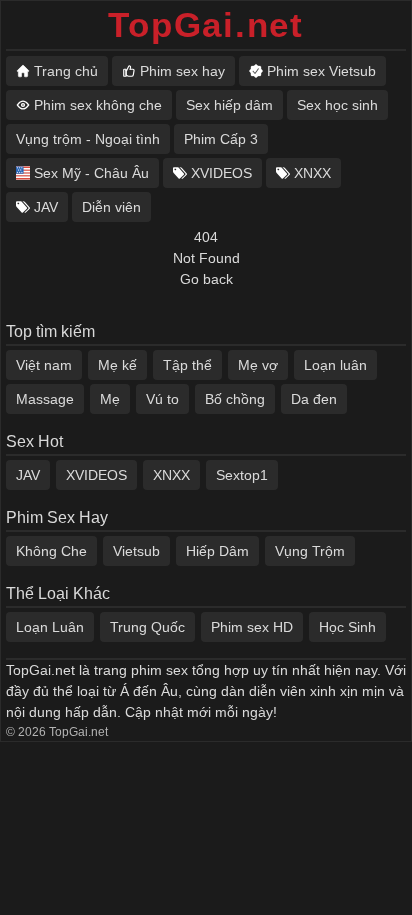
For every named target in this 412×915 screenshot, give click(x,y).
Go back (206, 279)
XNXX (171, 475)
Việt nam (44, 365)
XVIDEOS (96, 475)
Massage (45, 399)
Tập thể (187, 365)
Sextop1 (242, 475)
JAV (28, 475)
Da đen (314, 399)
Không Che (51, 551)
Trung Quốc (147, 627)
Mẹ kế (117, 365)
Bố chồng (235, 399)
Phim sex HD (252, 627)
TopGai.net (206, 24)
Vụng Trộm (310, 551)
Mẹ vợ (258, 365)
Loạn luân (335, 365)
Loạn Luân (50, 627)
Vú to (162, 399)
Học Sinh (347, 627)
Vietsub (136, 551)
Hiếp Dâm (217, 551)
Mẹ (110, 399)
